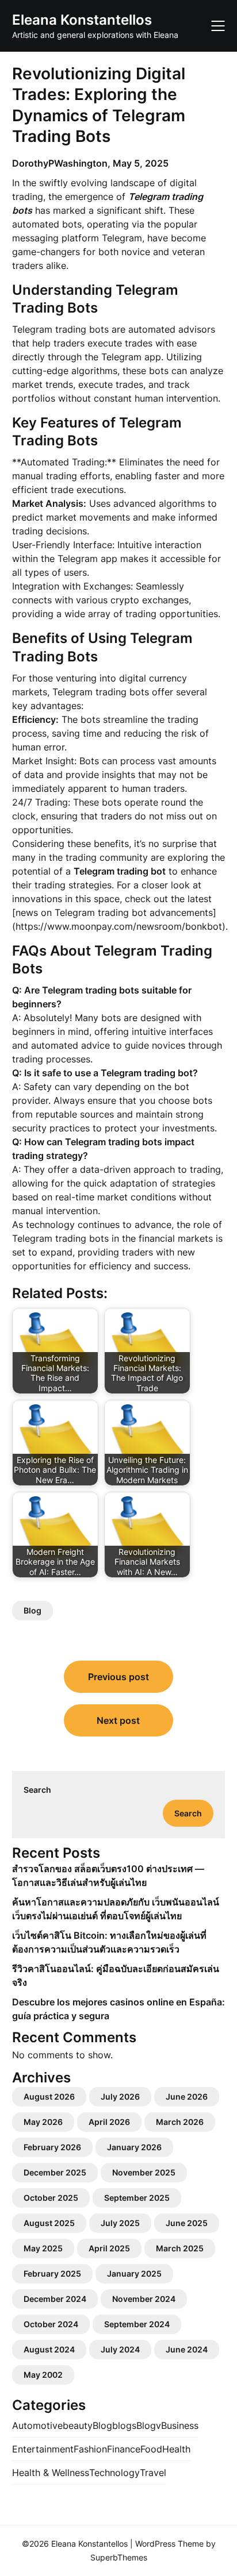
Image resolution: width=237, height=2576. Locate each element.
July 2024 (120, 2349)
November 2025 (144, 2172)
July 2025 (120, 2223)
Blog (33, 1610)
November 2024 (144, 2299)
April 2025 (109, 2248)
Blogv (149, 2425)
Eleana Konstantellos (82, 20)
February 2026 (52, 2147)
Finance (124, 2449)
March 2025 (180, 2248)
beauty (78, 2425)
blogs (124, 2425)
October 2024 (51, 2324)
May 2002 (43, 2375)
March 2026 (180, 2122)
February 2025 (52, 2273)
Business (180, 2425)
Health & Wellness (51, 2473)
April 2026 (109, 2122)
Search (37, 1790)
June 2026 (187, 2096)
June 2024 (187, 2349)
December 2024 (55, 2299)
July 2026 (120, 2096)
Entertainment (43, 2449)
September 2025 (137, 2198)
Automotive (37, 2425)
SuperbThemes (119, 2557)
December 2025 (55, 2172)
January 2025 (134, 2273)
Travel (153, 2473)
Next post (118, 1720)
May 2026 (43, 2122)
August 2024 (49, 2349)
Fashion (90, 2449)
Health (176, 2449)
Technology (114, 2473)
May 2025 (43, 2248)
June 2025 (187, 2223)
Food (151, 2449)
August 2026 (49, 2096)
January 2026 (134, 2147)
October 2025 (51, 2198)
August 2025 (49, 2223)
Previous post (118, 1677)
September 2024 (137, 2324)
